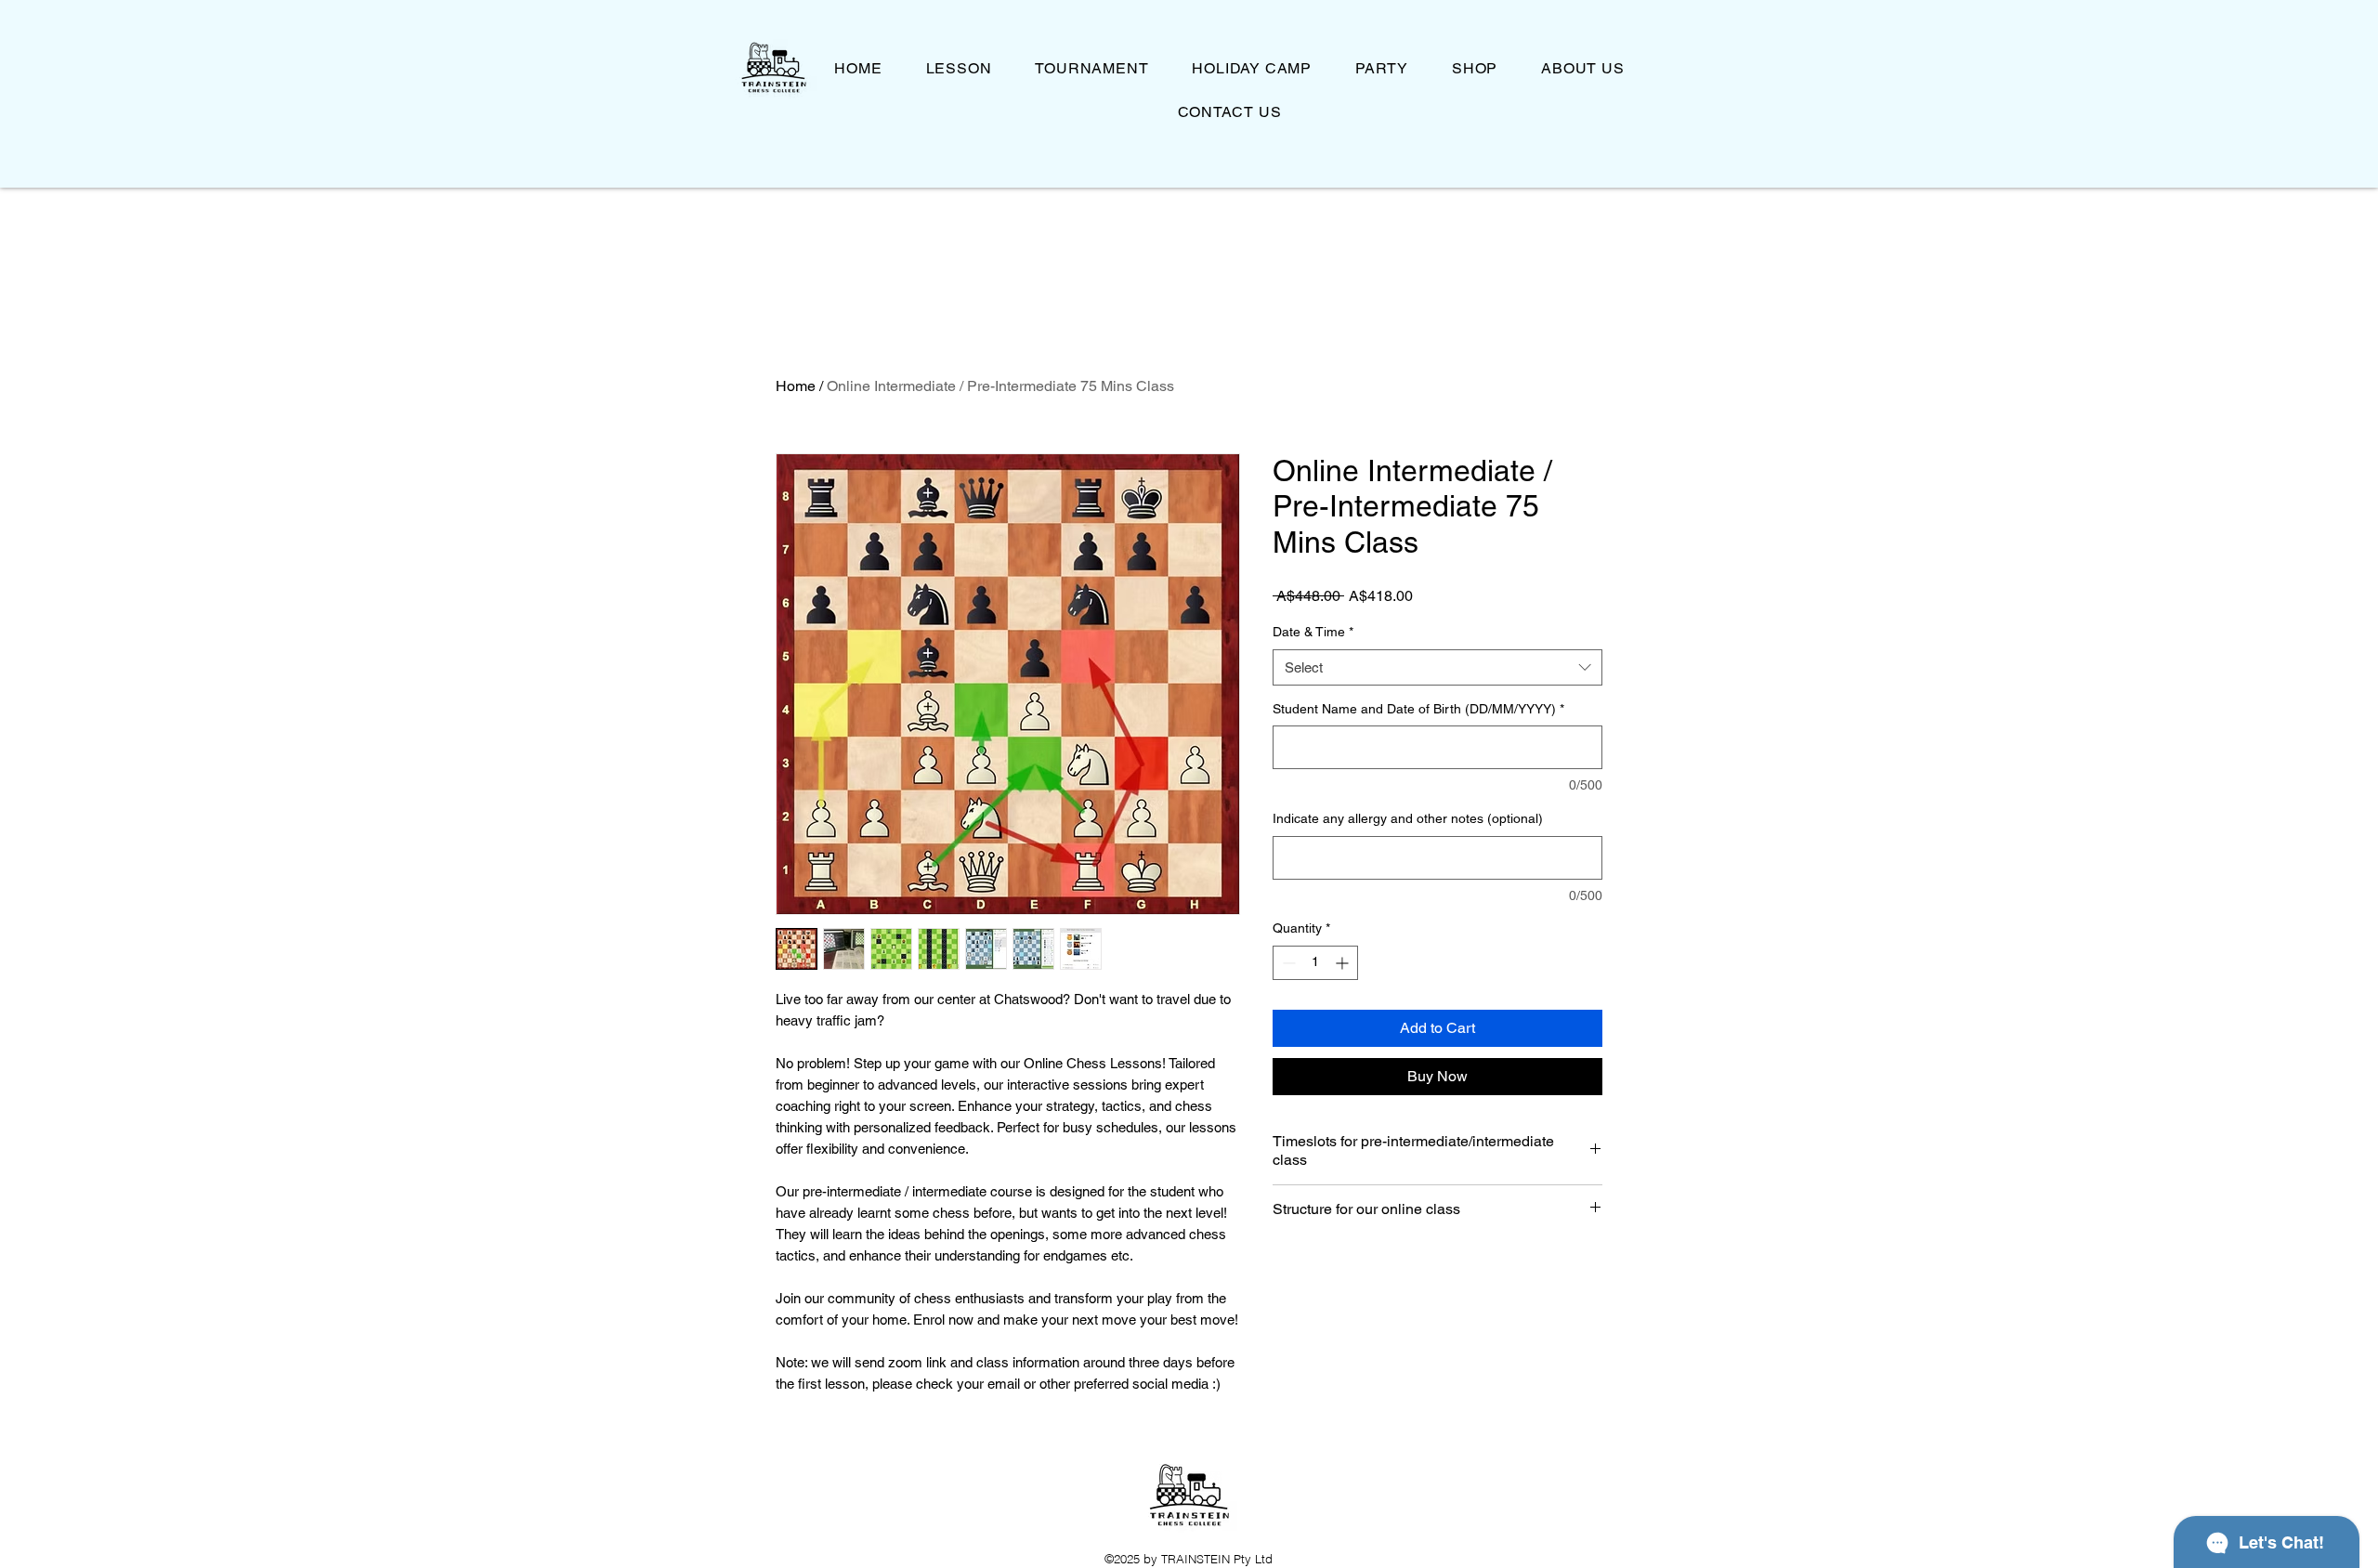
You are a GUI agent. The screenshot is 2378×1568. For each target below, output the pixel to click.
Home (796, 386)
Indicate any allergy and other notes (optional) (1408, 818)
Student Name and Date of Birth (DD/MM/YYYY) (1418, 709)
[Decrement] (1287, 963)
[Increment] (1344, 963)
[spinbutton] (1315, 963)
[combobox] (1437, 667)
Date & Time (1313, 632)
